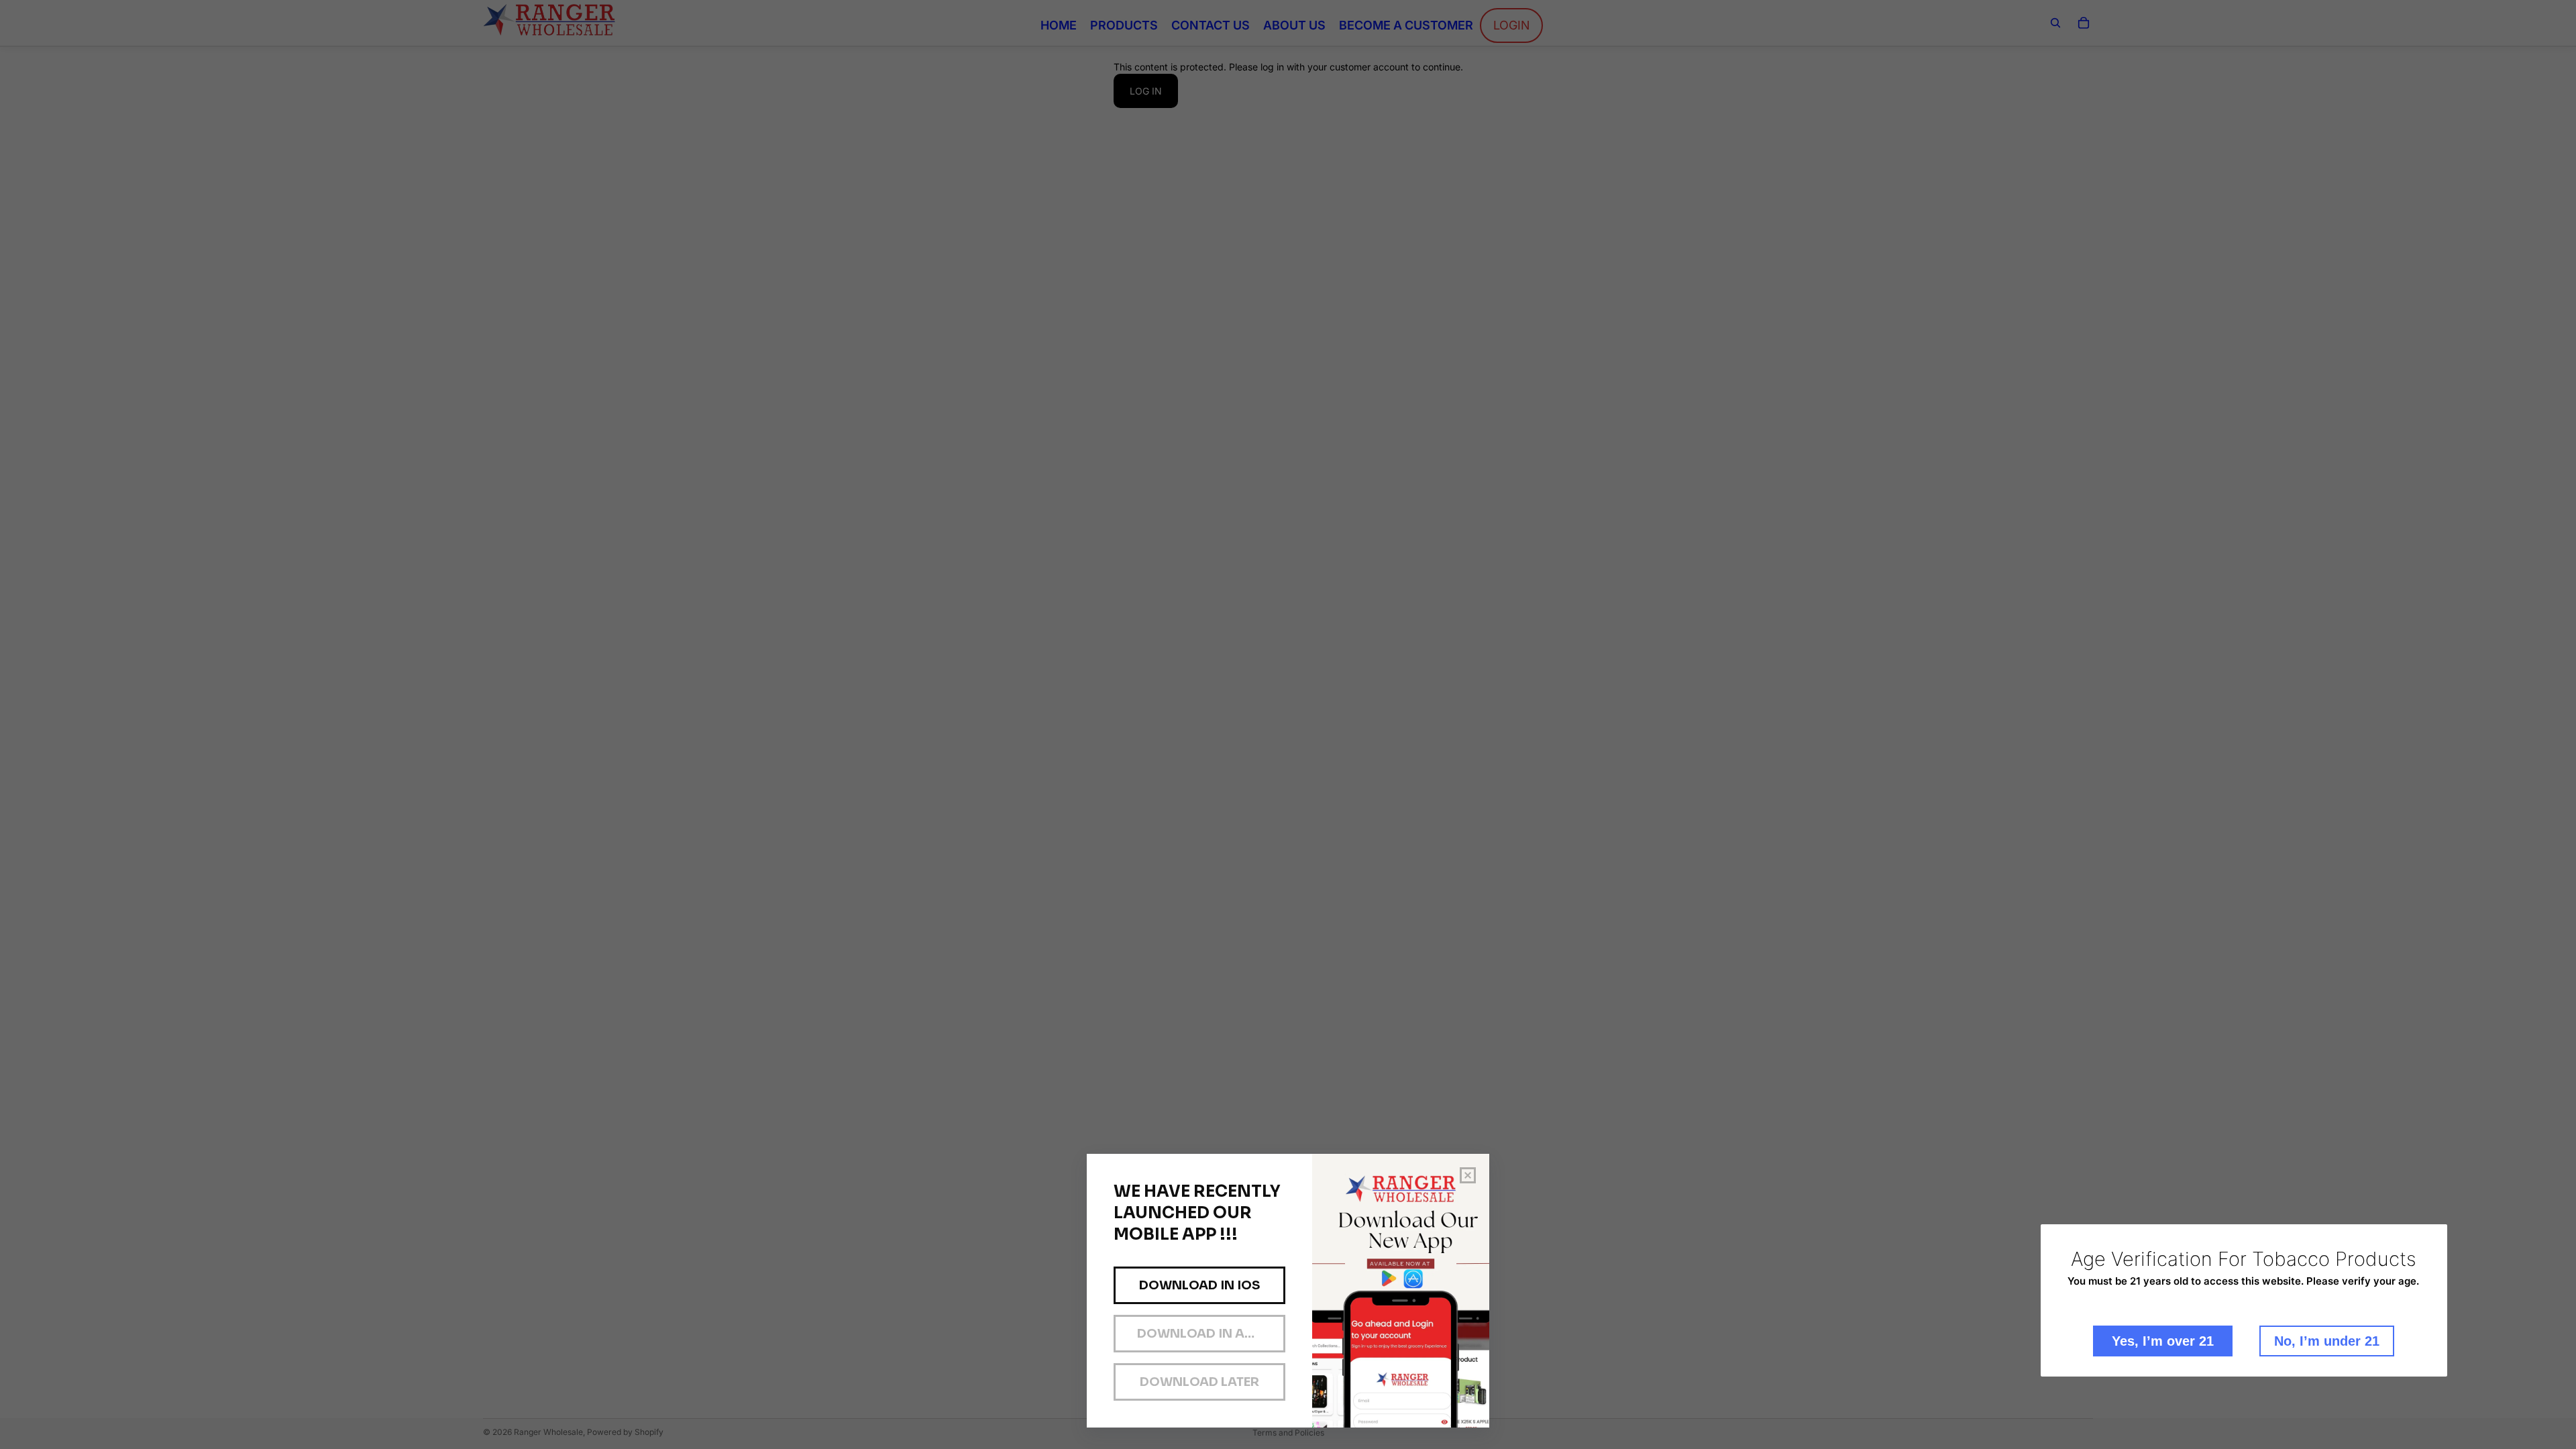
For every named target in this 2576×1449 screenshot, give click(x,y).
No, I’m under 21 (2327, 1341)
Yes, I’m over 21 (2163, 1341)
